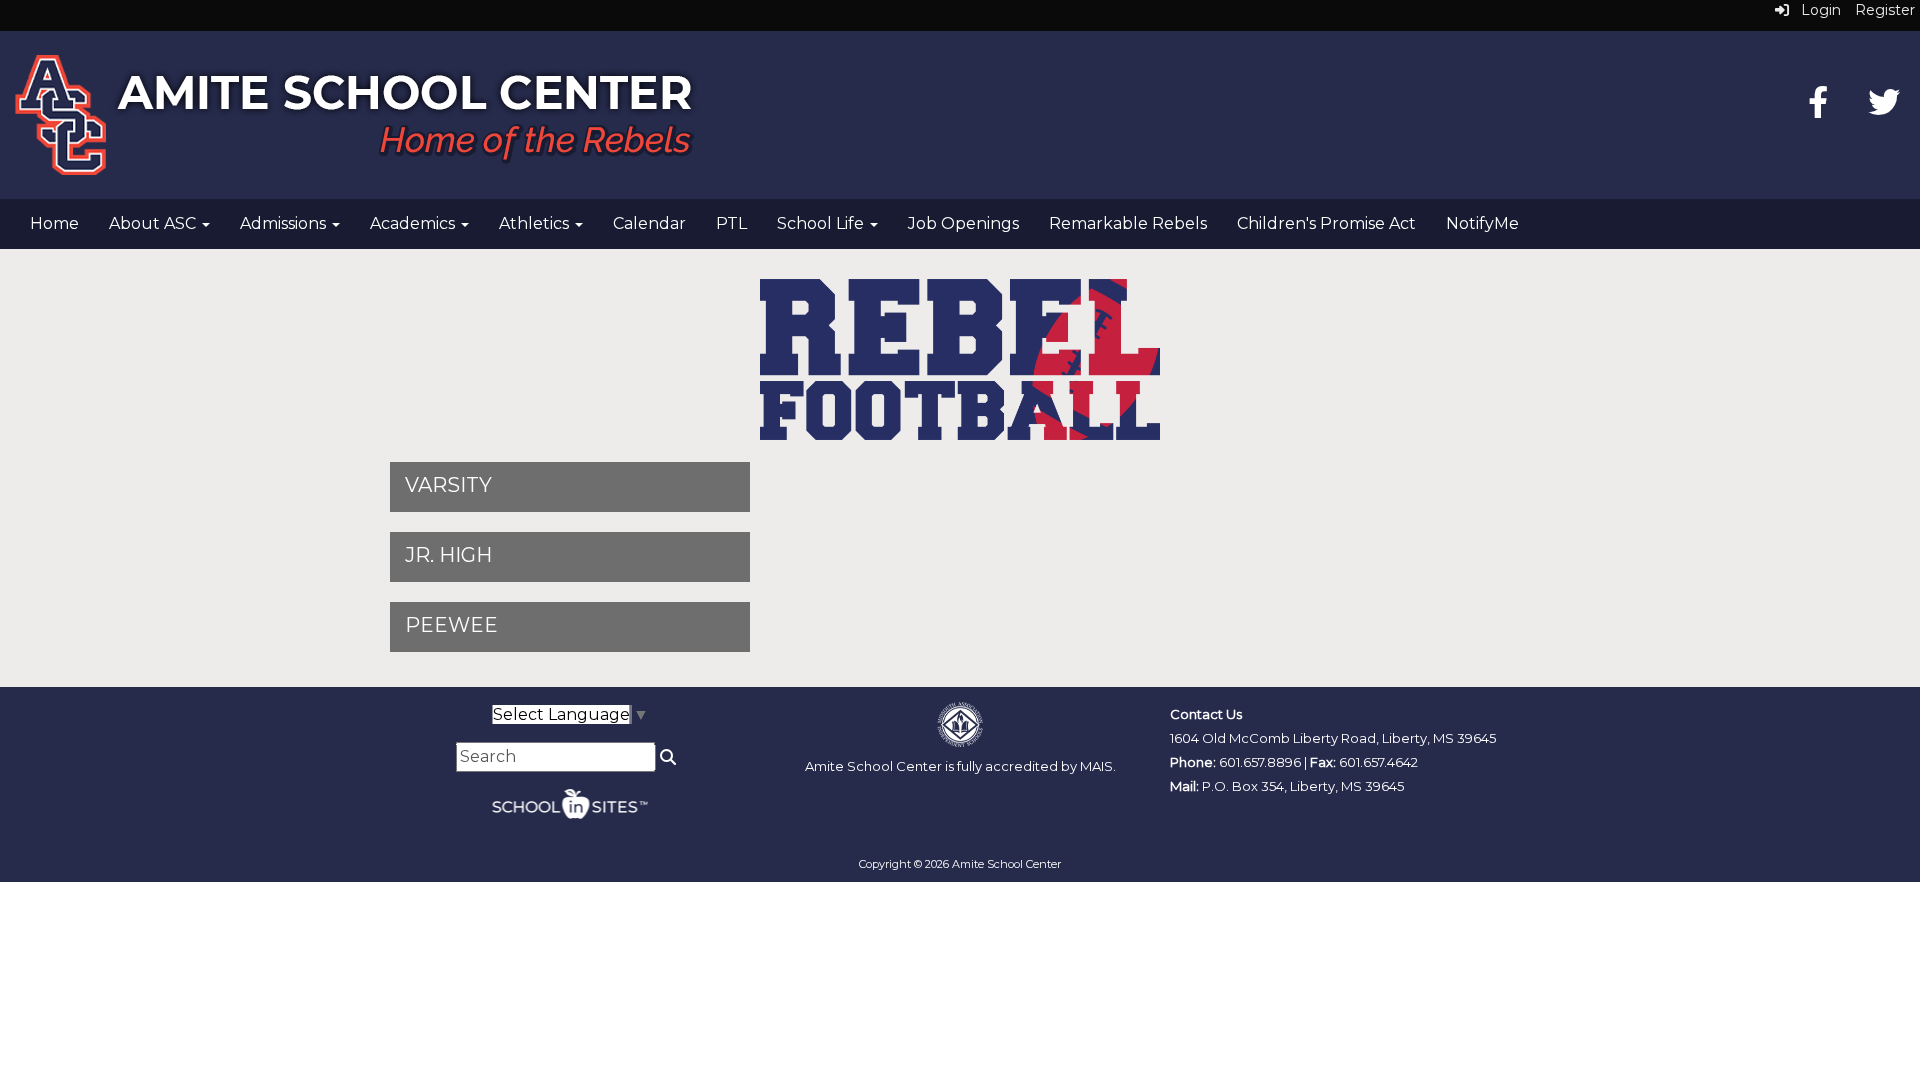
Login (1815, 10)
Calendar (649, 223)
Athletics (536, 223)
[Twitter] (1884, 108)
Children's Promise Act (1326, 223)
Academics (414, 223)
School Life (822, 223)
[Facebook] (1818, 108)
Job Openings (963, 223)
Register (1885, 10)
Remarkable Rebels (1128, 223)
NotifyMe (1482, 223)
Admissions (285, 223)
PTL (731, 223)
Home (54, 223)
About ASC (154, 223)
